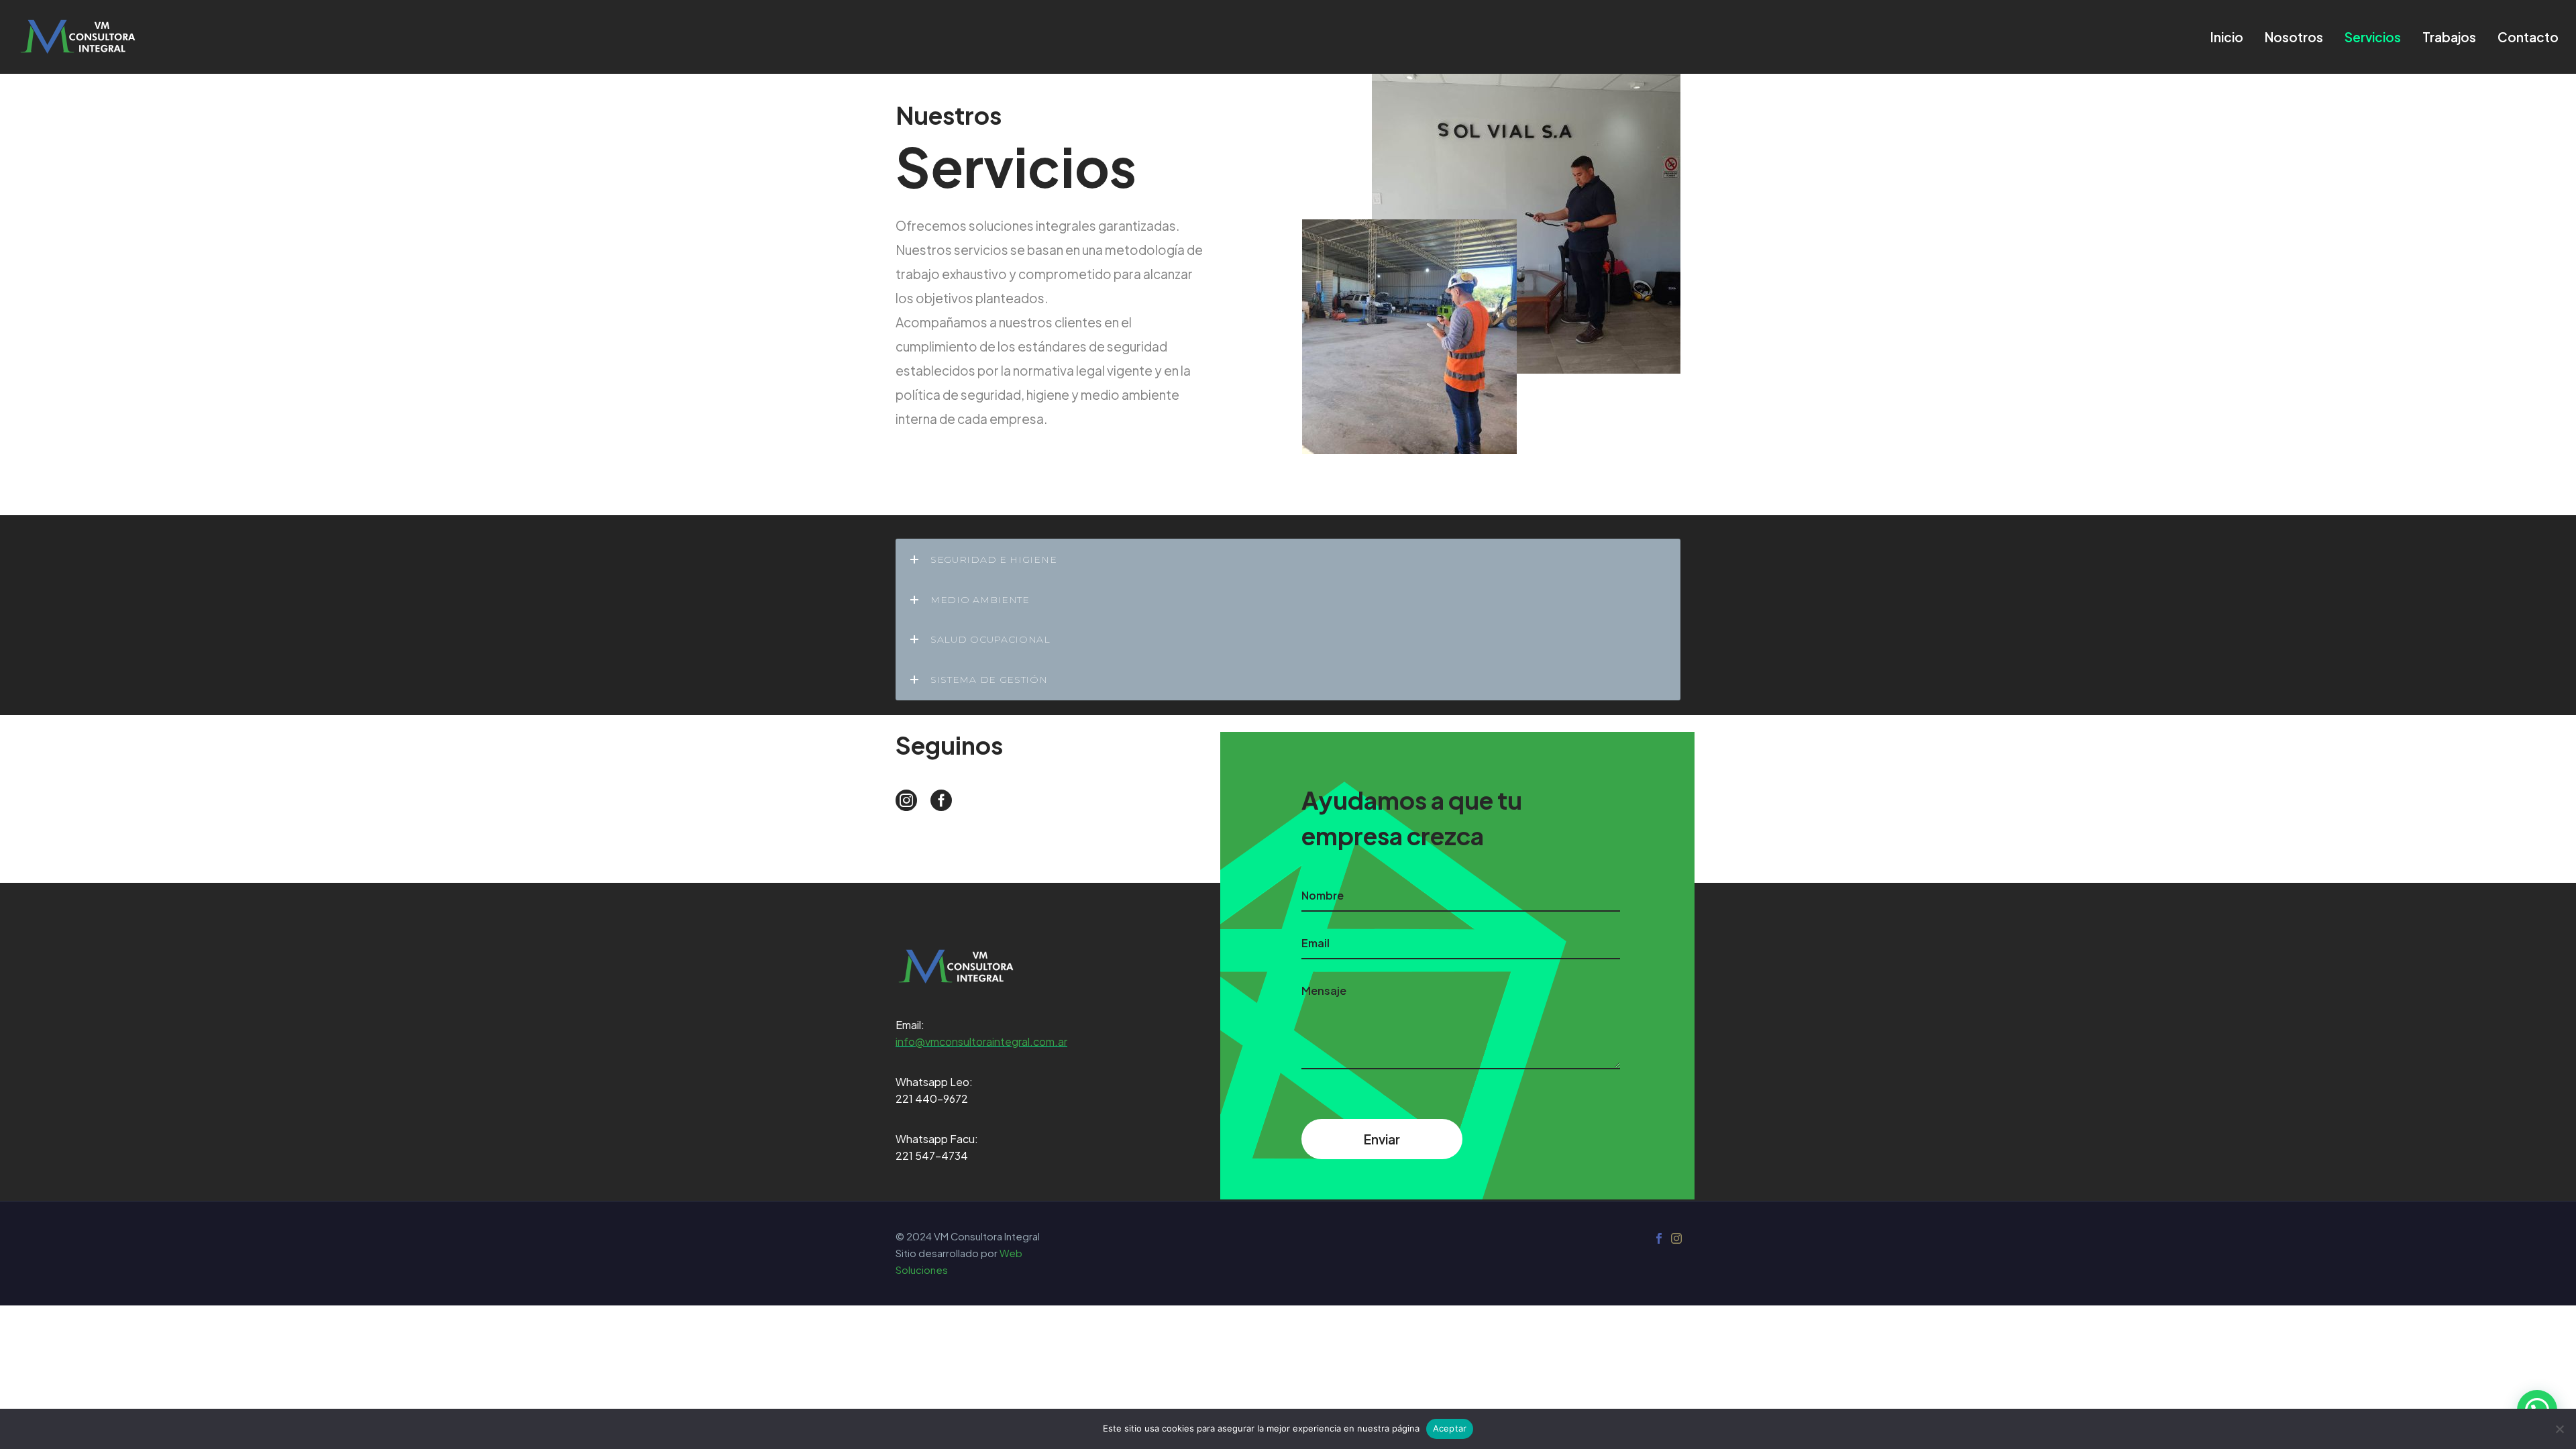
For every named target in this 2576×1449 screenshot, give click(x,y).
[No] (2559, 1429)
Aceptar (1450, 1428)
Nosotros (2294, 37)
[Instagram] (1676, 1238)
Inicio (2227, 37)
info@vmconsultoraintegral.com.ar (981, 1041)
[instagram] (906, 800)
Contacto (2528, 37)
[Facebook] (1659, 1238)
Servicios (2373, 37)
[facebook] (941, 800)
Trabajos (2449, 37)
